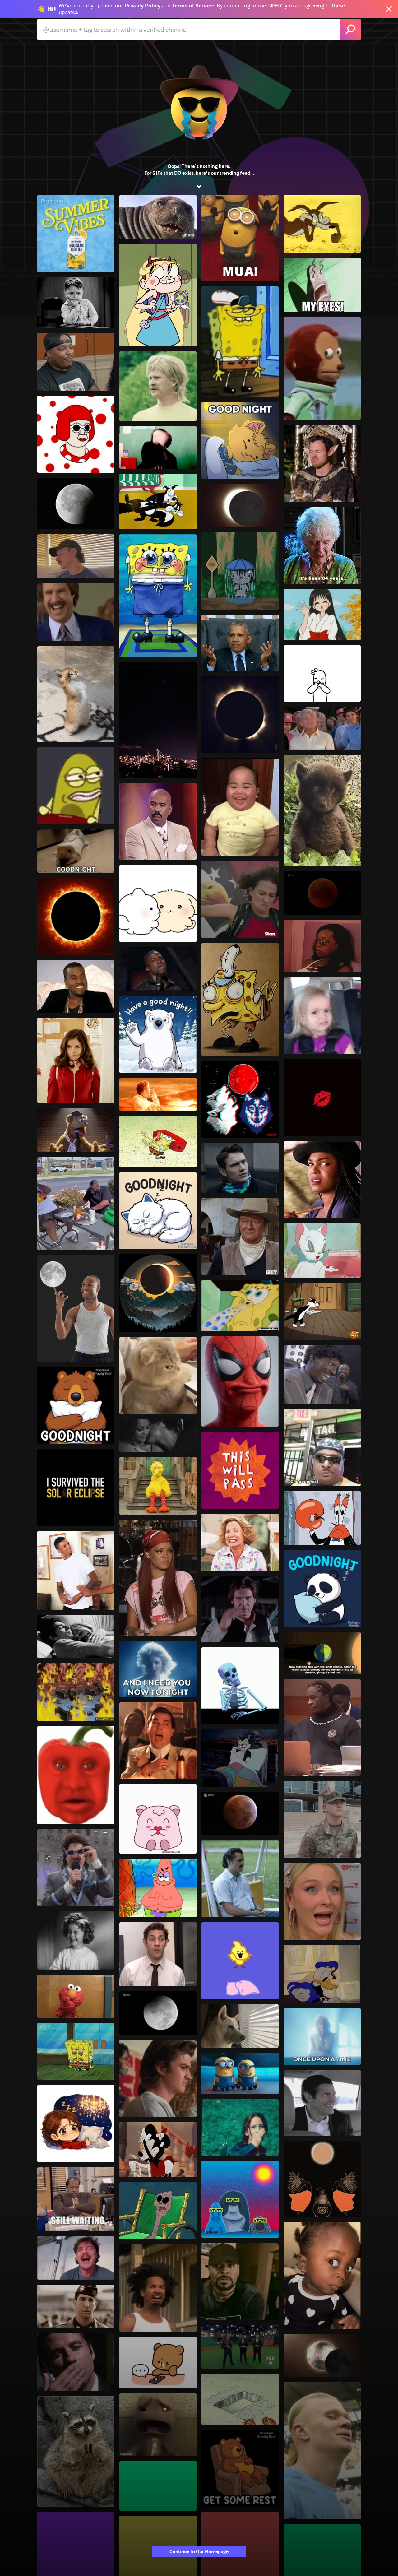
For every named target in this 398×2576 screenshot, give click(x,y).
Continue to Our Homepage (199, 2552)
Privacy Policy (143, 6)
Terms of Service (193, 6)
